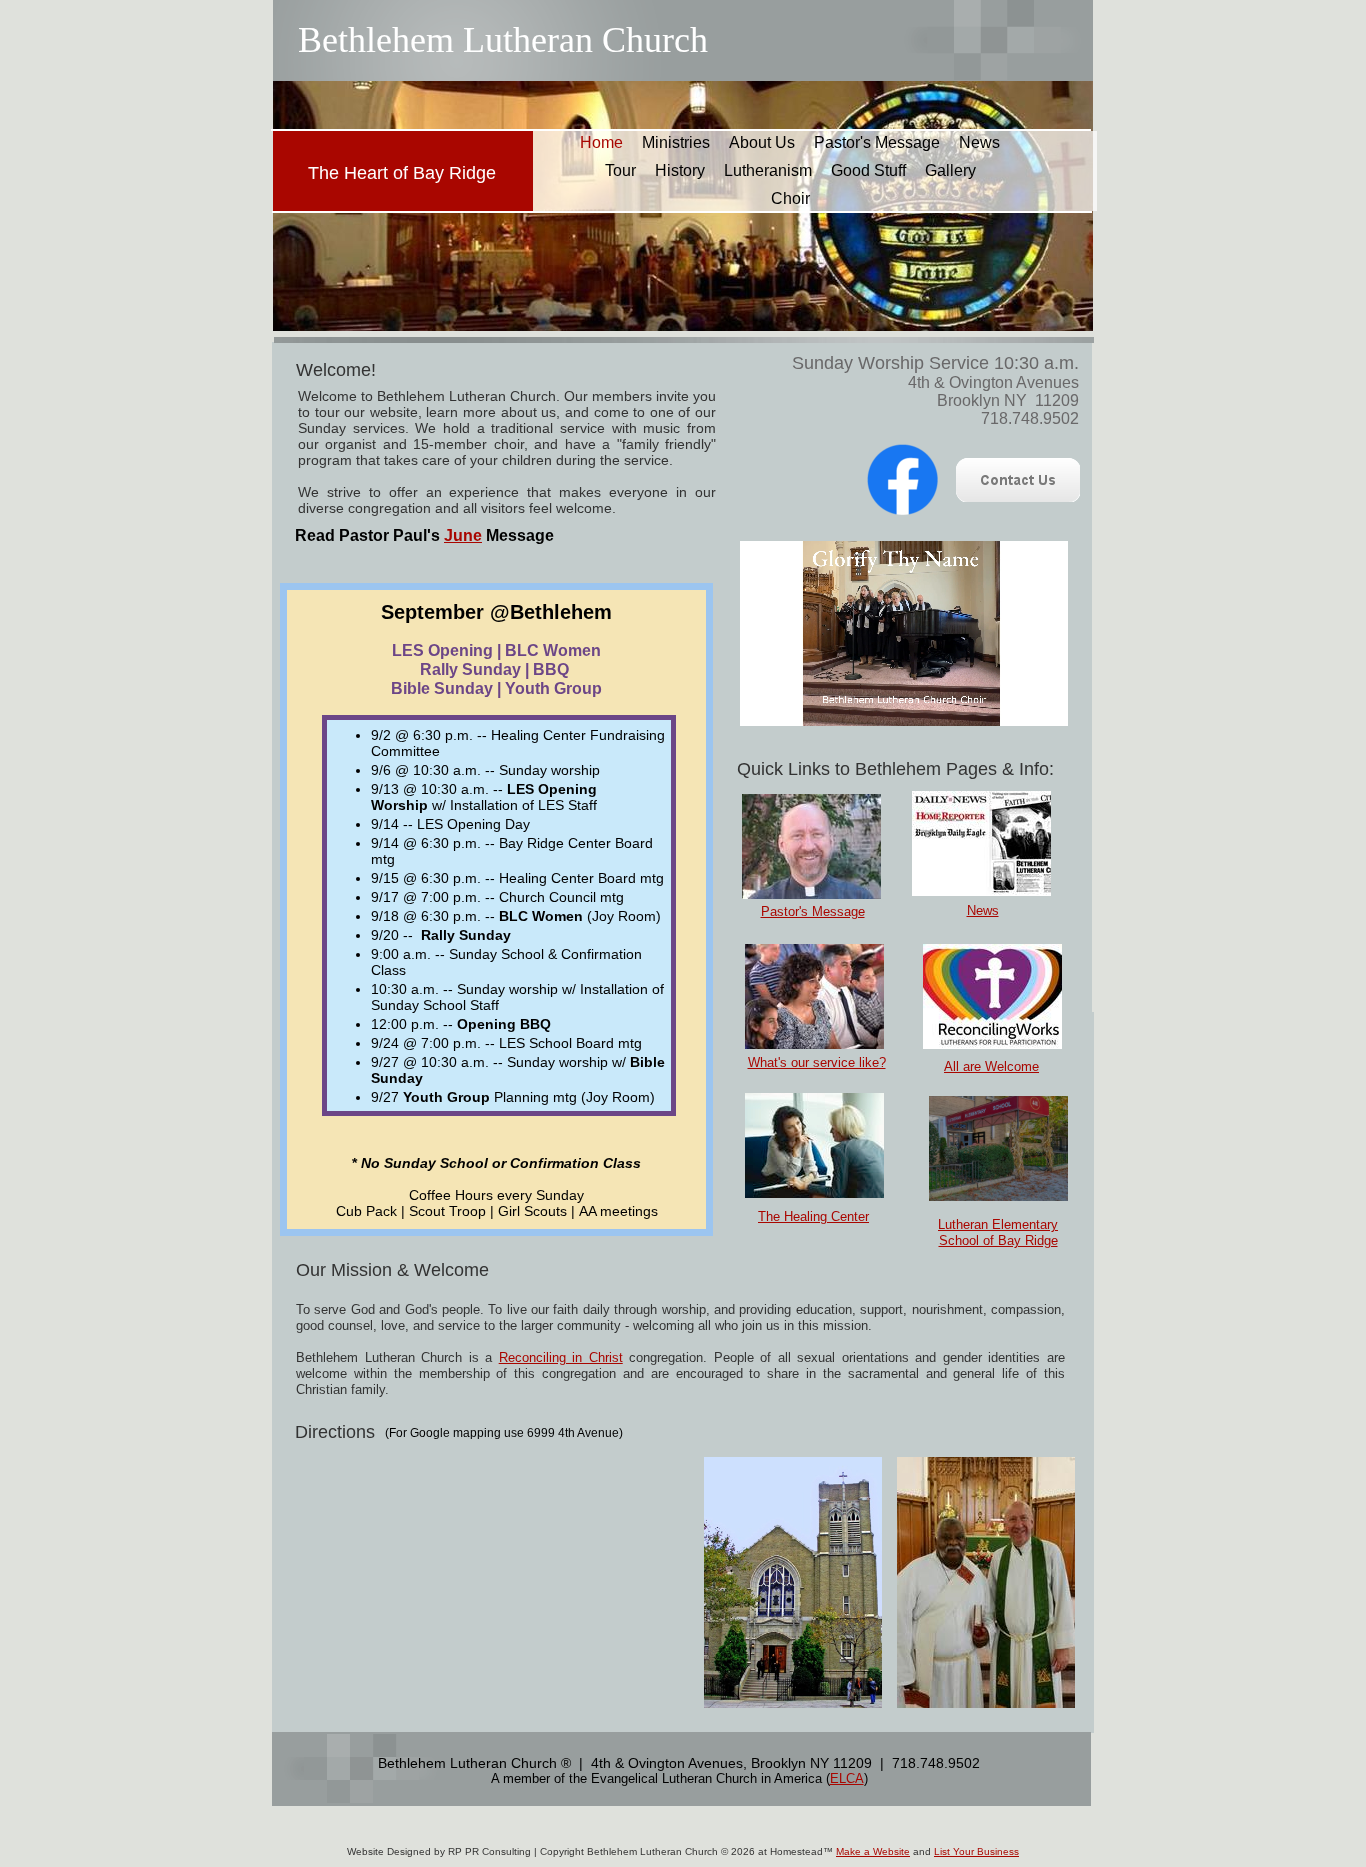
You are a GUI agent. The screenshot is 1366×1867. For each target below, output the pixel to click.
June (463, 535)
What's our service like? (817, 1062)
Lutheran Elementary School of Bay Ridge (998, 1232)
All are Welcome (991, 1066)
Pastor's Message (813, 911)
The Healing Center (813, 1216)
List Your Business (976, 1851)
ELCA (847, 1778)
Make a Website (873, 1851)
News (983, 910)
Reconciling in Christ (561, 1357)
